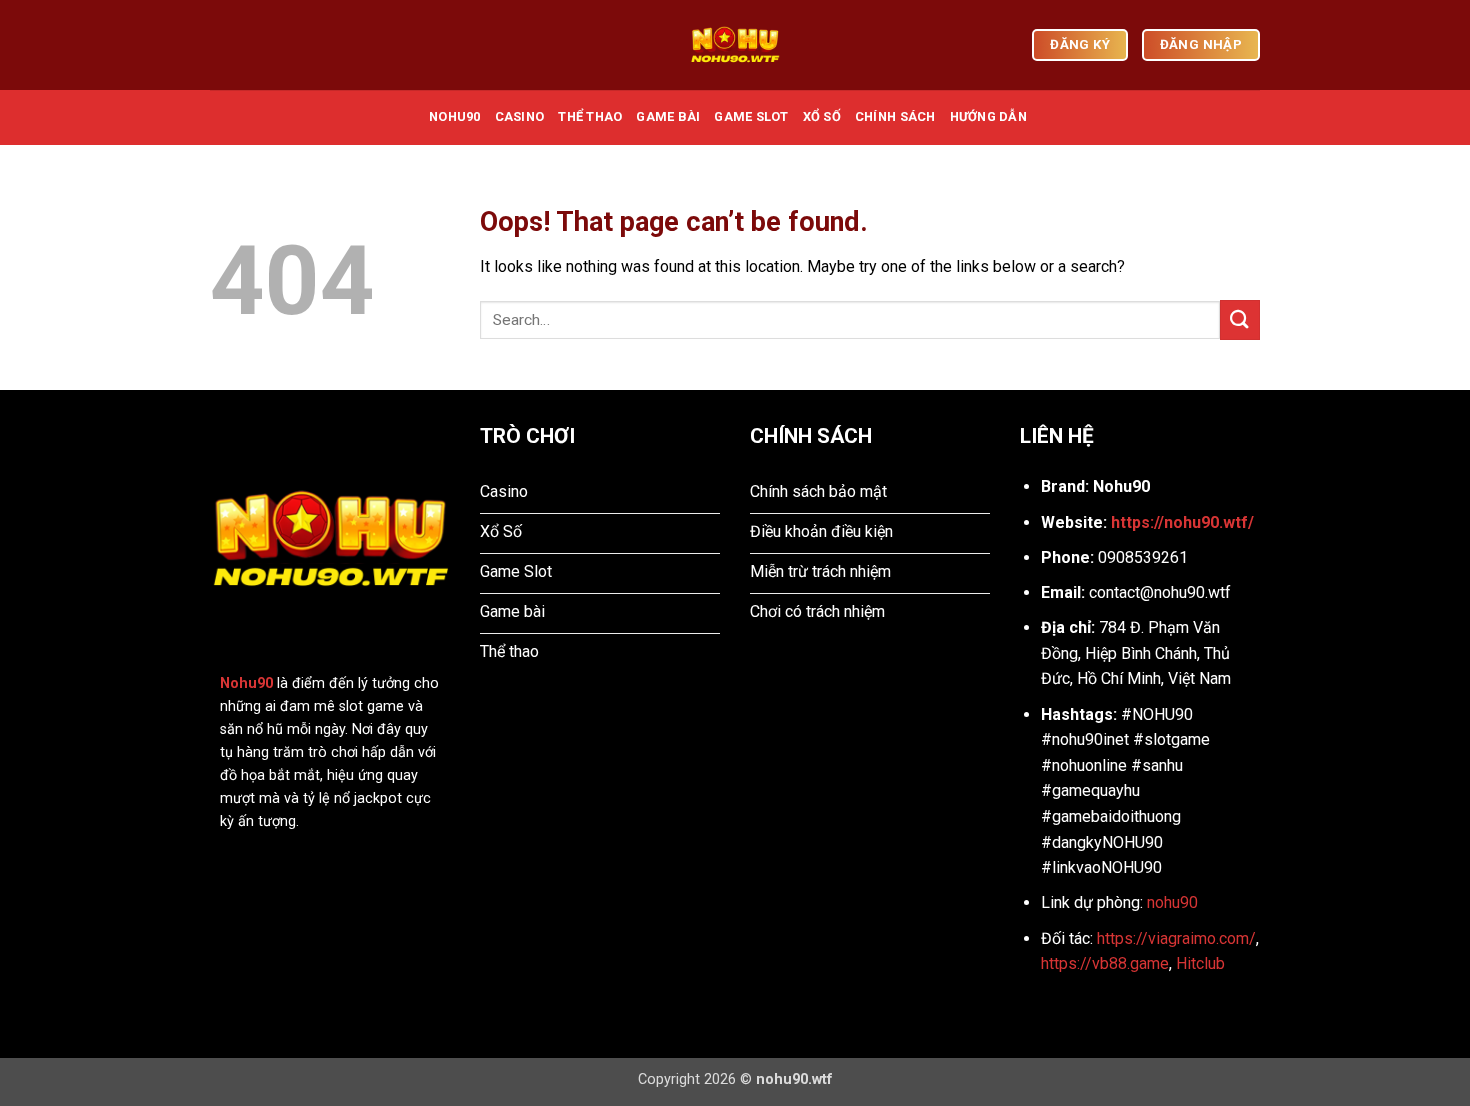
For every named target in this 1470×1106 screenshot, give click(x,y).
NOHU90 (455, 116)
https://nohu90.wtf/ (1182, 522)
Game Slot (751, 116)
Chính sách (895, 116)
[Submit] (1240, 319)
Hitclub (1200, 963)
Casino (520, 116)
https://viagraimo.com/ (1176, 938)
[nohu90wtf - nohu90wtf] (735, 45)
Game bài (668, 116)
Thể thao (590, 116)
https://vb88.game (1105, 963)
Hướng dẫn (988, 116)
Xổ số (822, 116)
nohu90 (1172, 902)
